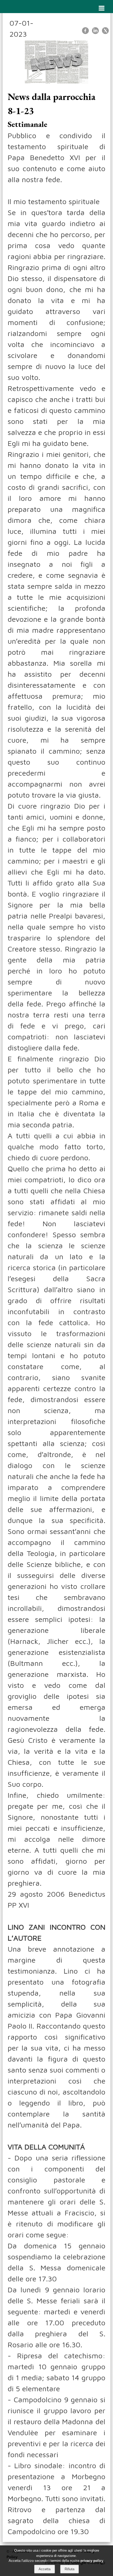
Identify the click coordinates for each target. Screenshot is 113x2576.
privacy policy (92, 2561)
